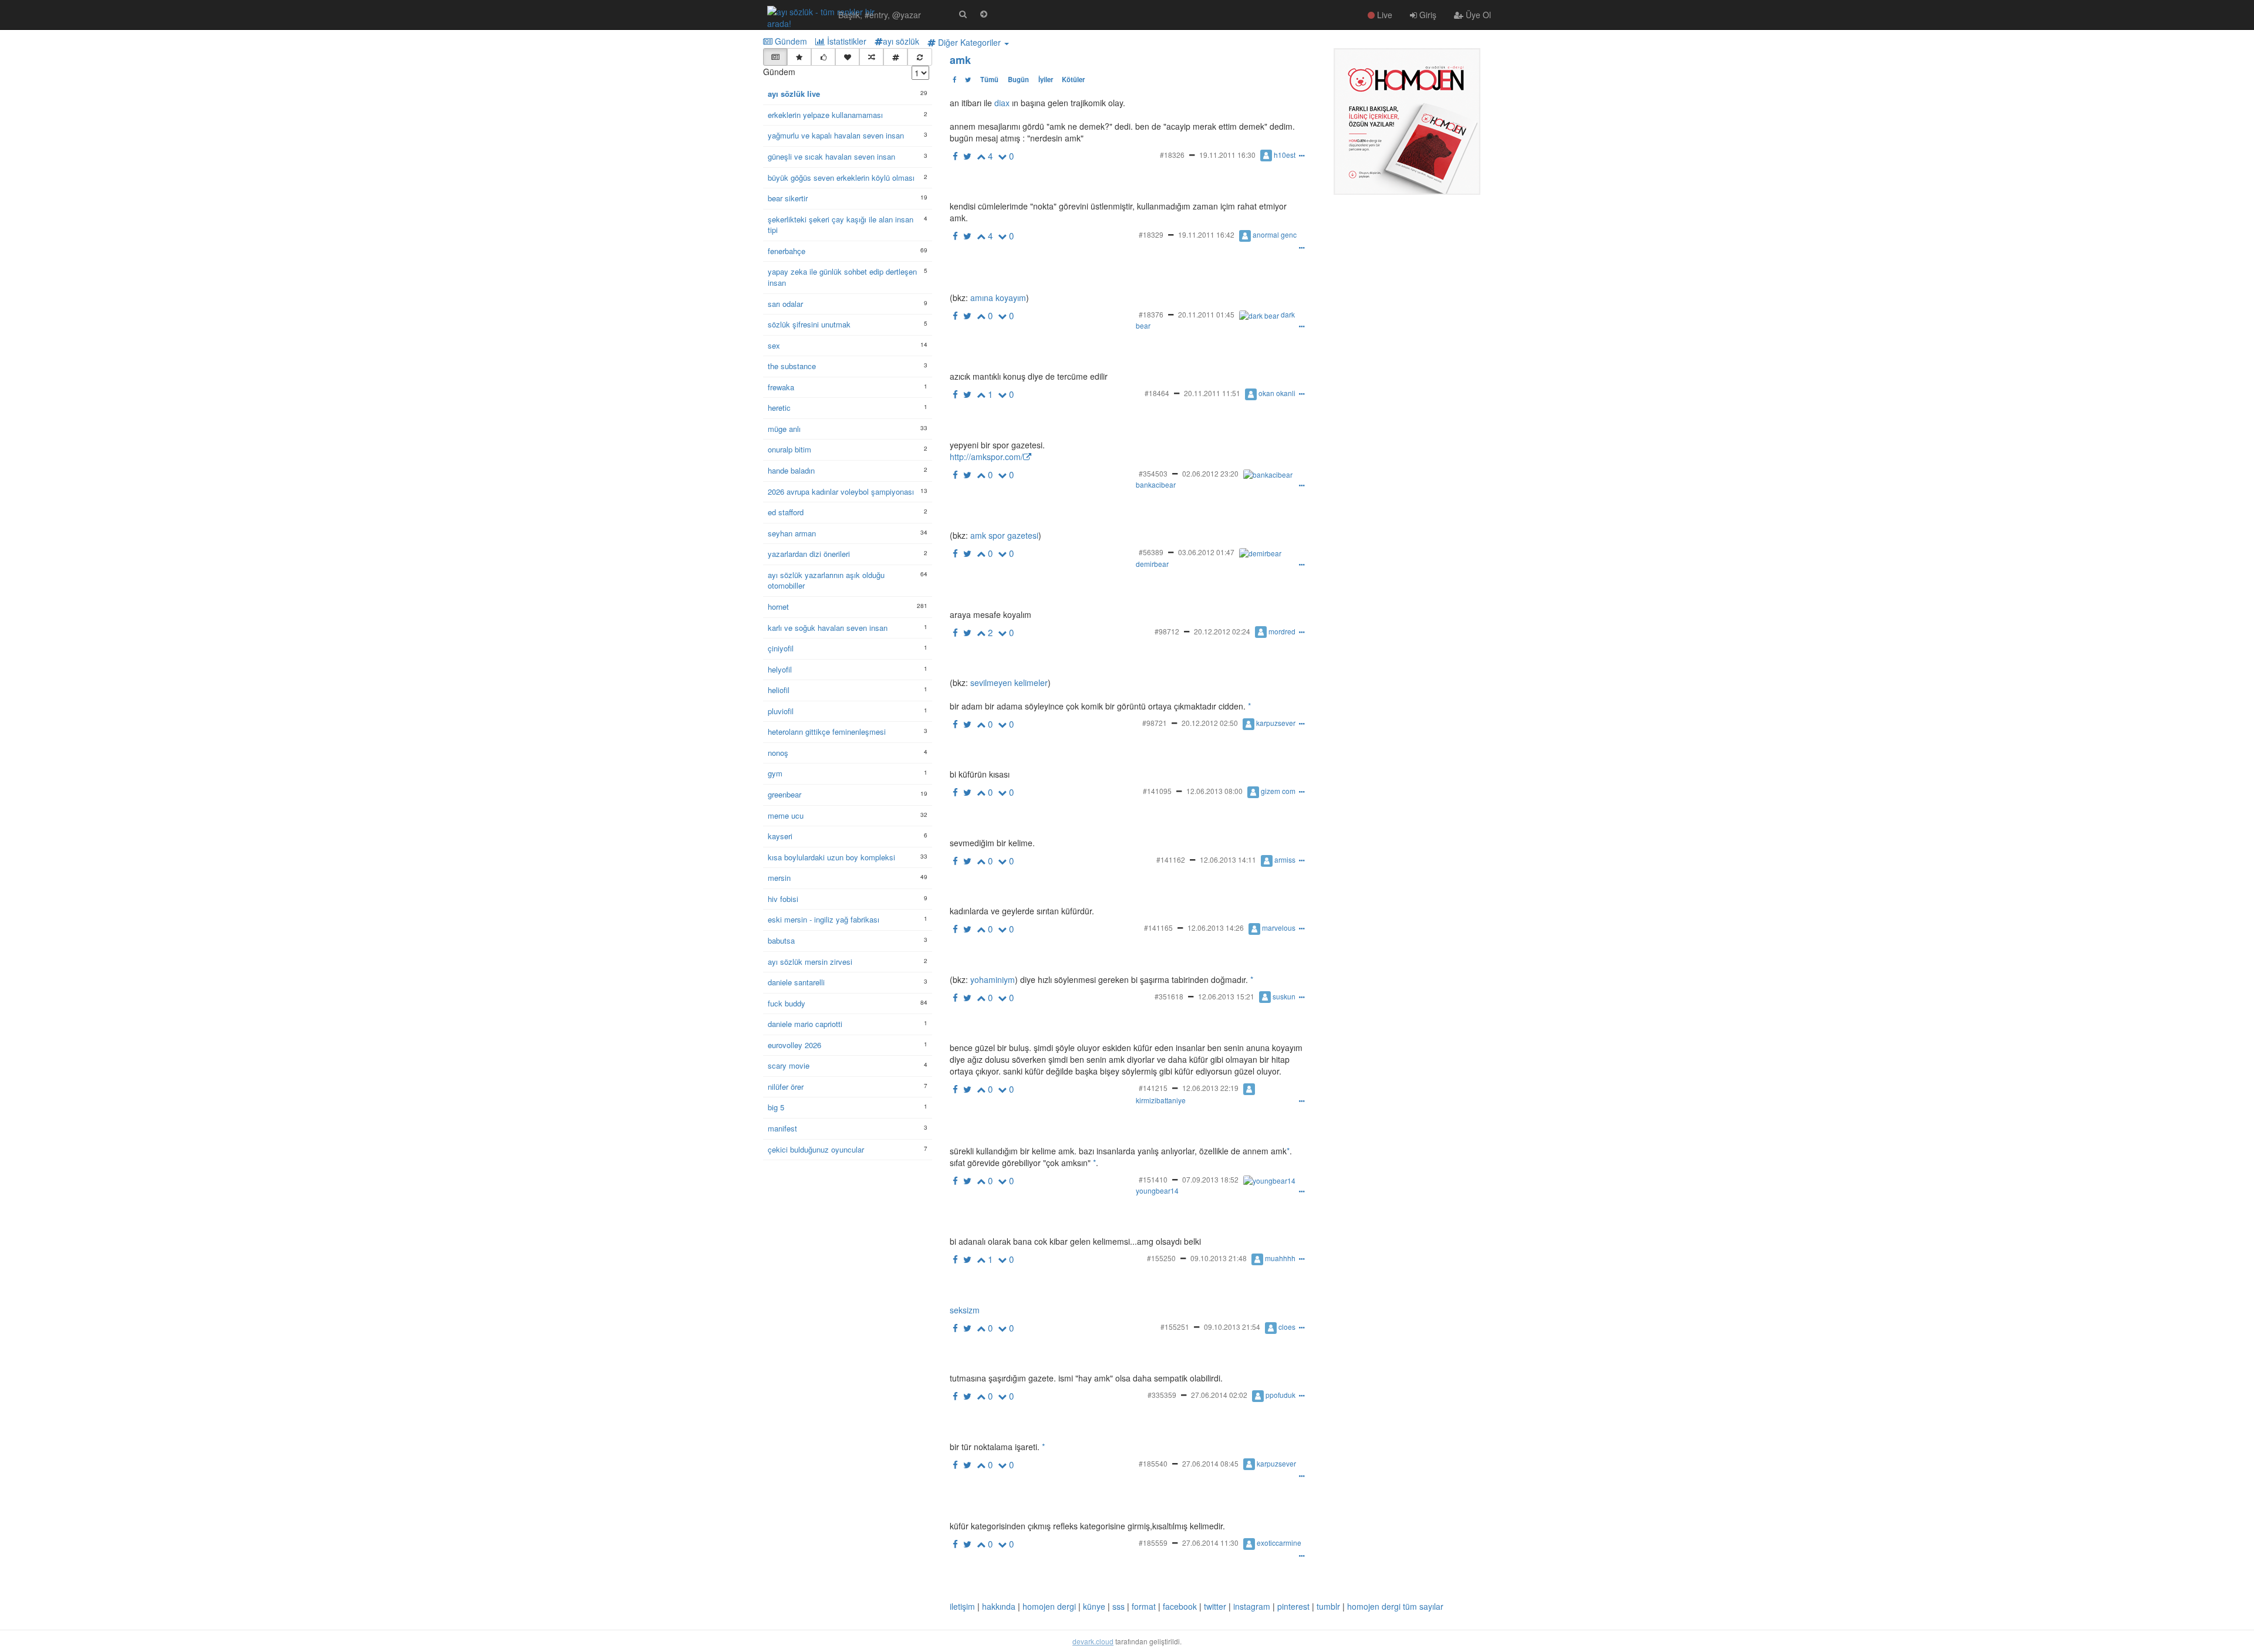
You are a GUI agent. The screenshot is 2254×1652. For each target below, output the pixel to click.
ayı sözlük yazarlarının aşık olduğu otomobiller (826, 581)
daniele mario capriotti (805, 1024)
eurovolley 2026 (794, 1045)
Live (1384, 15)
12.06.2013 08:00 (1214, 791)
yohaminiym (991, 979)
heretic (779, 408)
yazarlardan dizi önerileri (809, 554)
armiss (1285, 859)
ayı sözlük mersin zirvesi (810, 962)
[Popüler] (799, 57)
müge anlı (784, 429)
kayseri (780, 836)
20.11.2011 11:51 (1212, 393)
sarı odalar (785, 304)
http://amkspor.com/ (986, 457)
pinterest (1293, 1606)
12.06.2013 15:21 (1226, 996)
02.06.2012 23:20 (1210, 473)
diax (1002, 103)
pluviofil (781, 711)
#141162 (1171, 859)
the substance (792, 366)
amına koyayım (997, 298)
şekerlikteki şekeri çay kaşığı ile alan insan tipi (841, 225)
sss (1118, 1606)
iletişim (962, 1606)
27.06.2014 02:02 (1219, 1395)
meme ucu (786, 816)
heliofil (779, 690)
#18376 (1151, 314)
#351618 (1169, 996)
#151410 (1153, 1179)
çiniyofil (781, 648)
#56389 (1151, 552)
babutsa (781, 941)
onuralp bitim (789, 450)
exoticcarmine (1279, 1543)
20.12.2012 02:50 (1210, 723)
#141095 (1157, 791)
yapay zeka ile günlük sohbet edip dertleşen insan (842, 277)
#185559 (1153, 1543)
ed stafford (786, 512)
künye (1094, 1606)
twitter (1215, 1606)
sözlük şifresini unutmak (809, 325)
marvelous (1279, 928)
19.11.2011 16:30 (1227, 155)
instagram (1252, 1606)
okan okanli (1277, 393)
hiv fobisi (783, 899)
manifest (782, 1129)
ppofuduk (1280, 1395)
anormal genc (1275, 234)
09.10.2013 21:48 (1219, 1258)
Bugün (1018, 79)
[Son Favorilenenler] (847, 57)
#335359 (1162, 1395)
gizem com (1278, 791)
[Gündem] (775, 57)
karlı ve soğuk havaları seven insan (828, 628)
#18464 (1157, 393)
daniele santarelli (796, 982)
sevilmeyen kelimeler (1008, 683)
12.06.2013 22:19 (1210, 1088)
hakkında (999, 1606)
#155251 (1175, 1327)
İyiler (1046, 79)
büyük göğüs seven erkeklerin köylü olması (841, 178)
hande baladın (791, 471)
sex (774, 346)
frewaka (781, 387)
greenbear (784, 795)
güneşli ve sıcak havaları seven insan (831, 157)
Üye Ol (1477, 15)
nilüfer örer (786, 1087)
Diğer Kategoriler (969, 42)
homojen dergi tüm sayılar (1395, 1606)
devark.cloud (1093, 1641)
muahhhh (1280, 1258)
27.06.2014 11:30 (1210, 1543)
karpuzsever (1276, 723)
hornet (778, 607)
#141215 (1153, 1088)
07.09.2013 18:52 (1210, 1179)
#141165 (1158, 928)
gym (775, 773)
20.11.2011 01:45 (1206, 314)
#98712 (1167, 631)
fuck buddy (787, 1004)
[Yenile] (920, 57)
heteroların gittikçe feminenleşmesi (827, 732)
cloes (1287, 1327)
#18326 (1172, 155)
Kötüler (1073, 79)
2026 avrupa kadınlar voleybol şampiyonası (841, 492)
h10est (1285, 155)
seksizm (965, 1310)
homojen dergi (1049, 1606)
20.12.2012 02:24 (1222, 631)
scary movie (789, 1066)
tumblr (1328, 1606)
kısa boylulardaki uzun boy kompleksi (831, 857)
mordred (1282, 631)
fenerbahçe (787, 251)
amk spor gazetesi (1003, 535)
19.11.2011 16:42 (1206, 234)
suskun (1284, 996)
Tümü (989, 79)
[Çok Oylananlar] (823, 57)
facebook (1180, 1606)
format (1144, 1606)
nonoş (778, 753)
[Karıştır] (871, 57)
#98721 (1155, 723)
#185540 (1153, 1463)
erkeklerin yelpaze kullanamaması (825, 115)
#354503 (1153, 473)
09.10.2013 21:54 (1232, 1327)
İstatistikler (846, 41)
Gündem (790, 41)
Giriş (1427, 15)
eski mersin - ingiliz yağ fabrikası (824, 920)
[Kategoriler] (895, 57)
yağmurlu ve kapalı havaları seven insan (836, 136)
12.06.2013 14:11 (1228, 859)
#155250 (1161, 1258)
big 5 (776, 1107)
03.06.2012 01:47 (1206, 552)
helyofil (780, 670)
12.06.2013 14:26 (1216, 928)
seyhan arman (792, 533)
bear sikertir (788, 198)
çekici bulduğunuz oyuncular (816, 1150)
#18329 (1151, 234)
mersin (779, 878)
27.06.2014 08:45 (1210, 1463)
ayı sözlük (901, 41)
